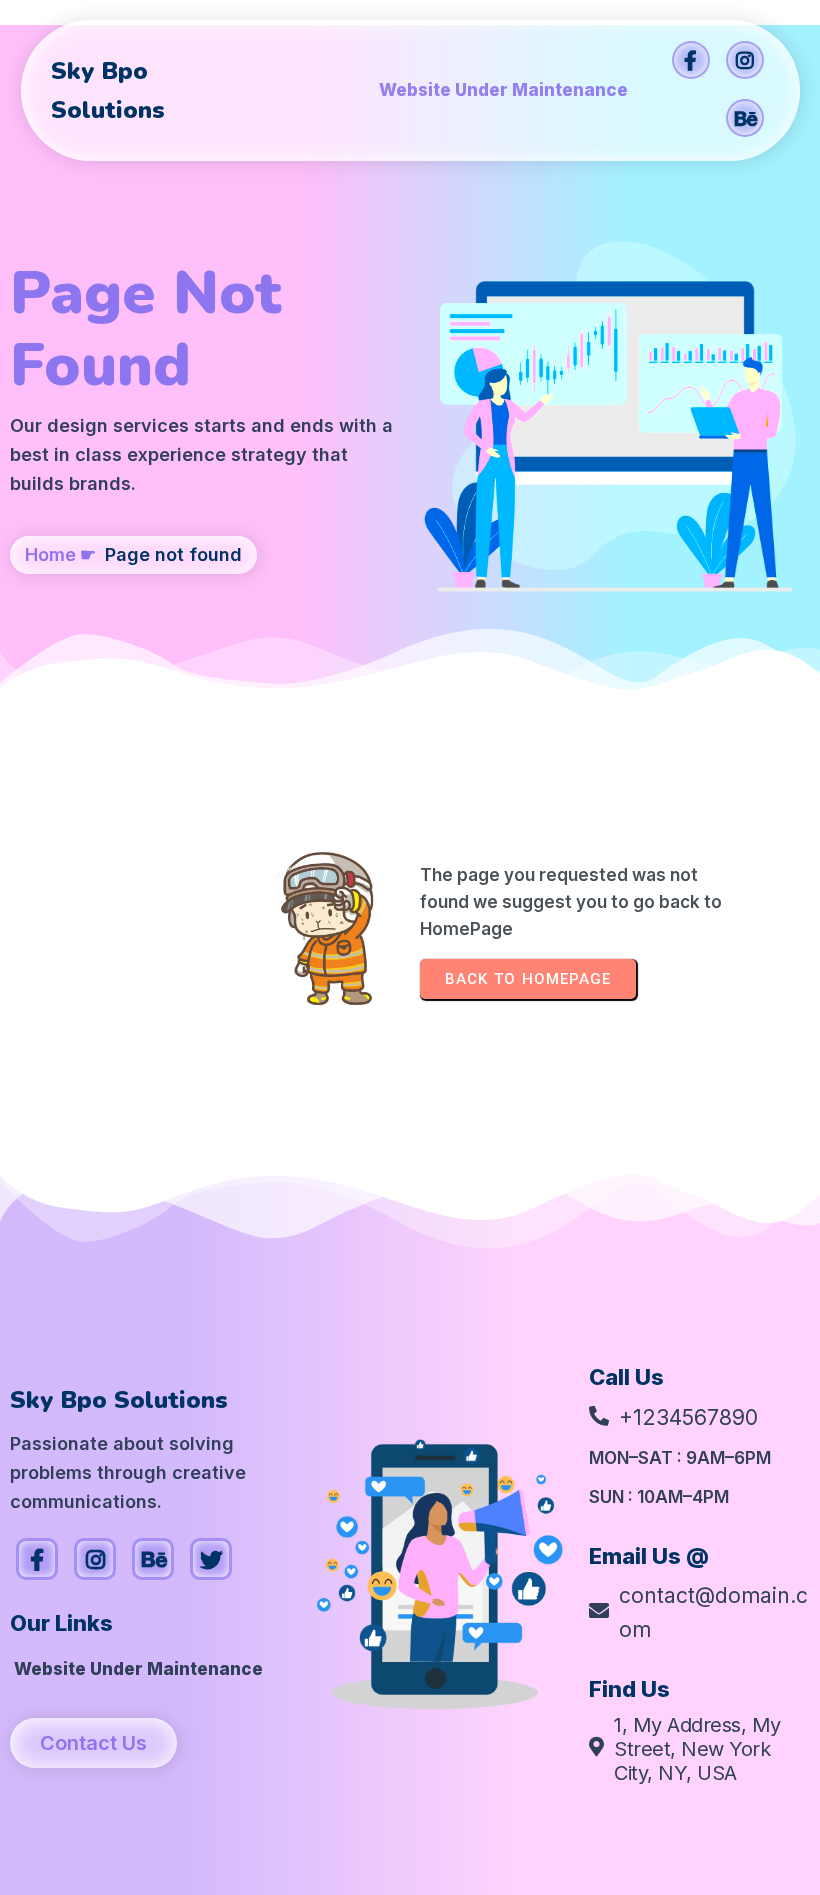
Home (50, 554)
